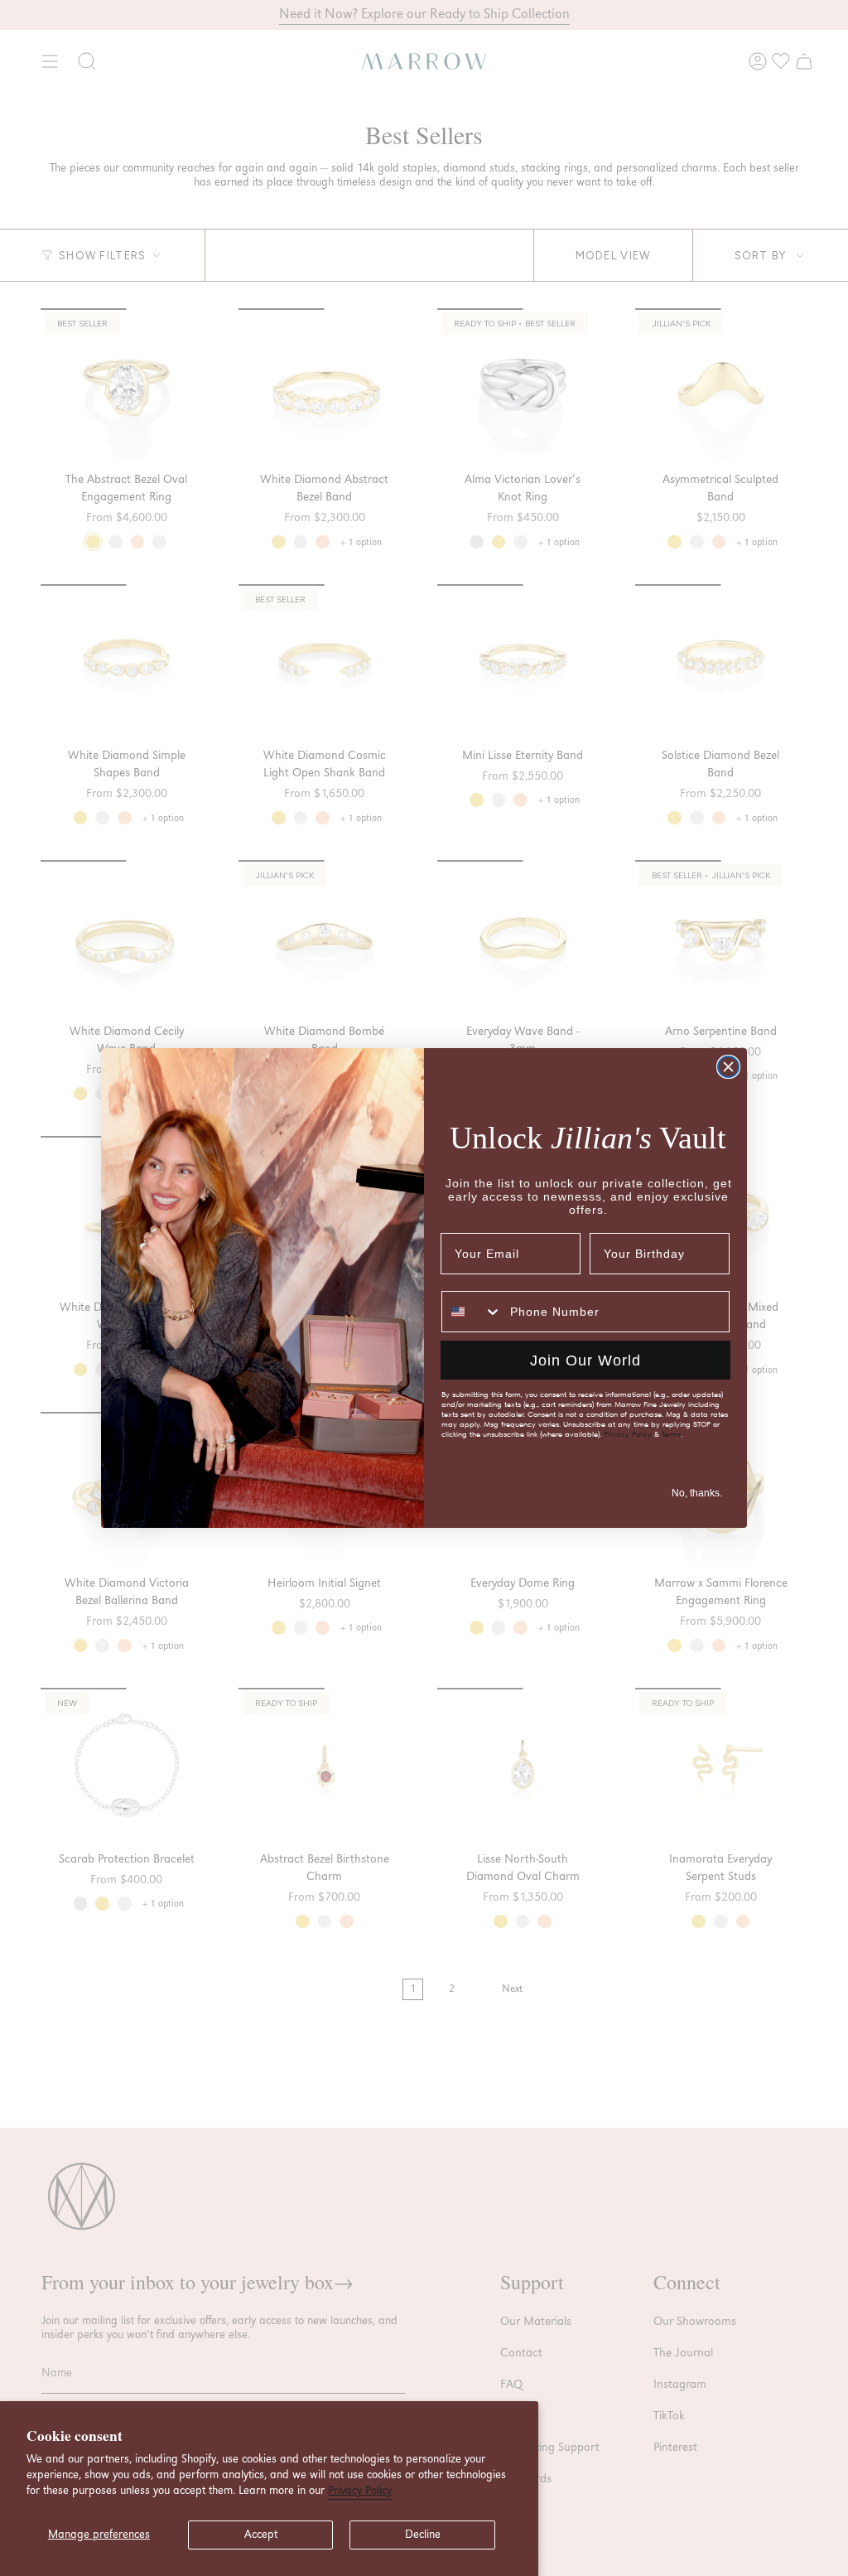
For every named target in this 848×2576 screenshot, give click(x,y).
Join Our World (585, 1360)
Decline (423, 2535)
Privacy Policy (360, 2491)
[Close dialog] (728, 1067)
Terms (671, 1434)
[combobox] (472, 1312)
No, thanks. (697, 1493)
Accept (261, 2535)
